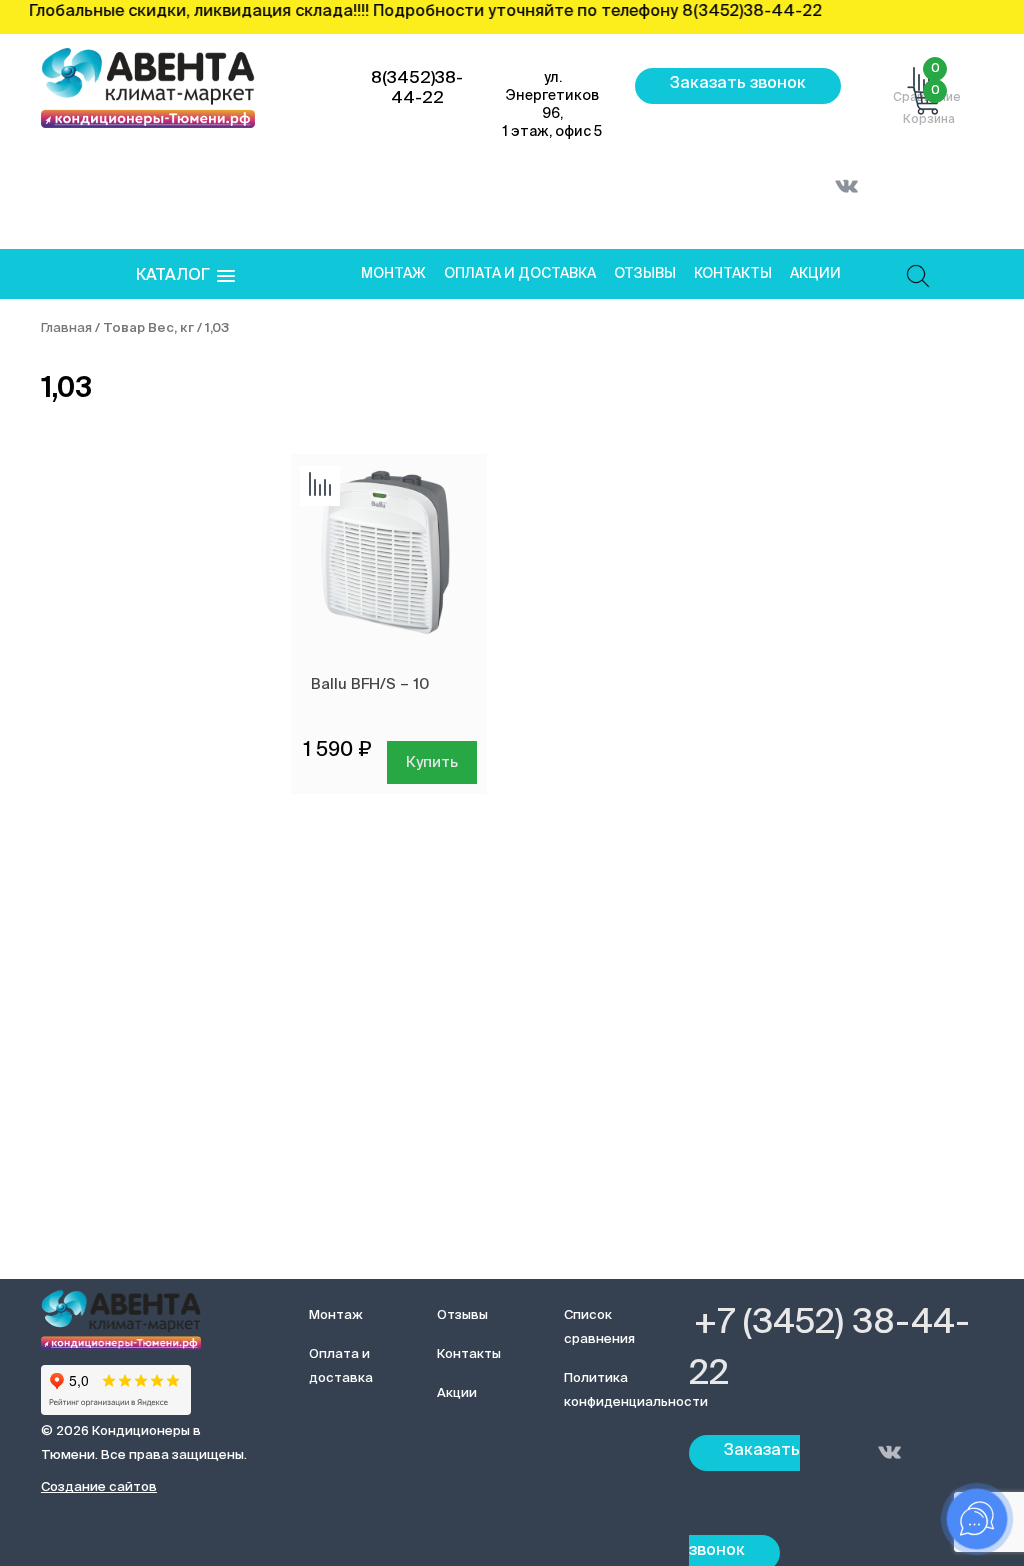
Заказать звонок (738, 84)
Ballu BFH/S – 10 (370, 684)
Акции (815, 274)
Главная (66, 328)
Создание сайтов (99, 1487)
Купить (432, 762)
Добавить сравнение (320, 486)
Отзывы (645, 274)
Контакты (733, 274)
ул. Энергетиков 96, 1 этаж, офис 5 (552, 105)
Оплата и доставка (520, 274)
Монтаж (393, 274)
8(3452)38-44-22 (417, 88)
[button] (185, 276)
